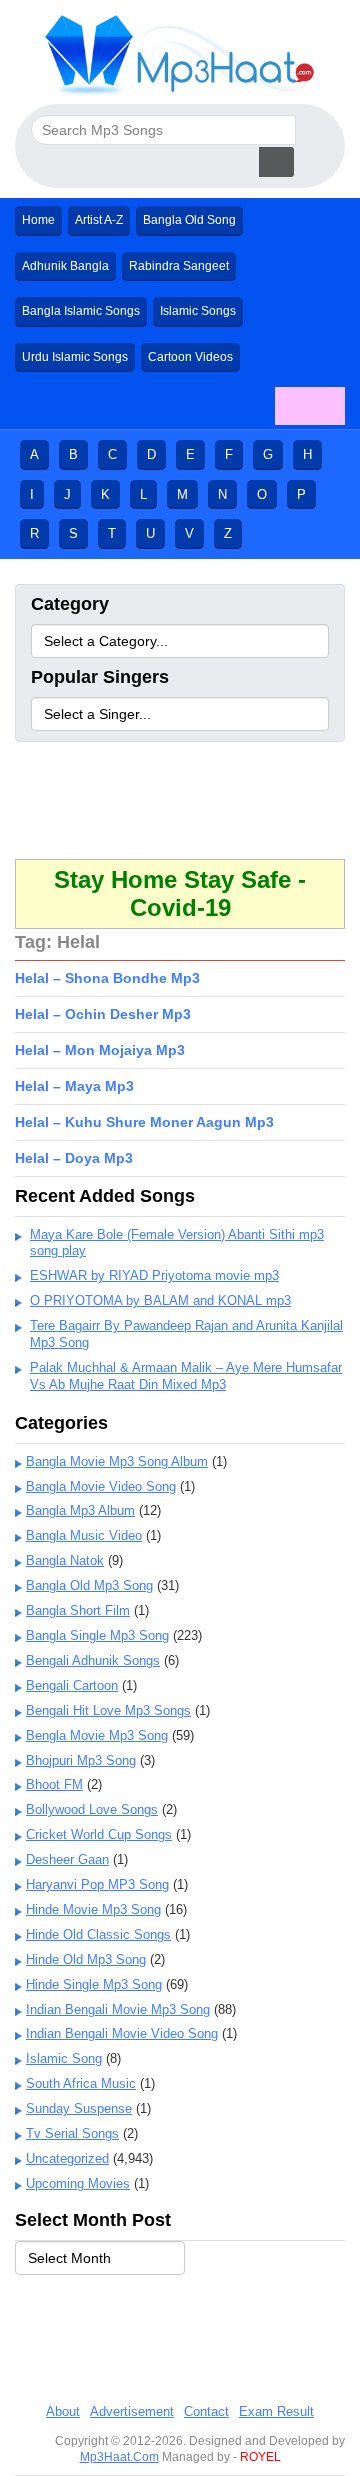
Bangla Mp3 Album (80, 1510)
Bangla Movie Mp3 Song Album (117, 1461)
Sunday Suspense (79, 2108)
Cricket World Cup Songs (99, 1834)
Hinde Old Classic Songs (98, 1934)
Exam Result (276, 2411)
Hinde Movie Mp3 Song (93, 1909)
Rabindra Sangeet (179, 266)
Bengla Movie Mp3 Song (97, 1735)
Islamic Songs (198, 311)
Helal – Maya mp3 (74, 1086)
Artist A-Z (99, 220)
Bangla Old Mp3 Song (89, 1585)
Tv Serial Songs (72, 2133)
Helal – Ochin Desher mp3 (103, 1014)
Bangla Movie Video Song (101, 1486)
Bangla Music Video (84, 1535)
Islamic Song (64, 2058)
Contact (206, 2411)
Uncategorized (67, 2158)
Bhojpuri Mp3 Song (81, 1760)
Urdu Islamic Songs (75, 357)
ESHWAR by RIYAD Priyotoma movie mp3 (154, 1275)
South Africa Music (81, 2083)
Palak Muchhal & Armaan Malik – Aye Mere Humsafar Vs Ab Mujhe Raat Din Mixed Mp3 (186, 1376)
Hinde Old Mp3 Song (86, 1959)
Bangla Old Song (189, 220)
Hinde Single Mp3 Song (94, 1984)
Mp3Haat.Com (119, 2457)
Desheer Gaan (67, 1859)
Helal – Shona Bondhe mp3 (107, 978)
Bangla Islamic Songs (81, 311)
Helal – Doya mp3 (74, 1158)
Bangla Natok (65, 1560)
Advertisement (132, 2411)
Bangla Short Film (78, 1610)
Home (38, 220)
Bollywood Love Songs (92, 1809)
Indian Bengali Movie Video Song (122, 2033)
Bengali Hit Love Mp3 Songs (108, 1710)
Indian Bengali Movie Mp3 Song (118, 2009)
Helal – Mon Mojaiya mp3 (100, 1050)
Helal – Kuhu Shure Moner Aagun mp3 (144, 1122)
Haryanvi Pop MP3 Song (97, 1884)
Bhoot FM (54, 1784)
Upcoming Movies (78, 2183)
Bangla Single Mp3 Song (97, 1635)
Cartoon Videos (190, 357)
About (63, 2411)
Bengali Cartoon (72, 1685)
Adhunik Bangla (65, 266)
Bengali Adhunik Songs (93, 1660)
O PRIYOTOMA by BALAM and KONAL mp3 (160, 1300)
